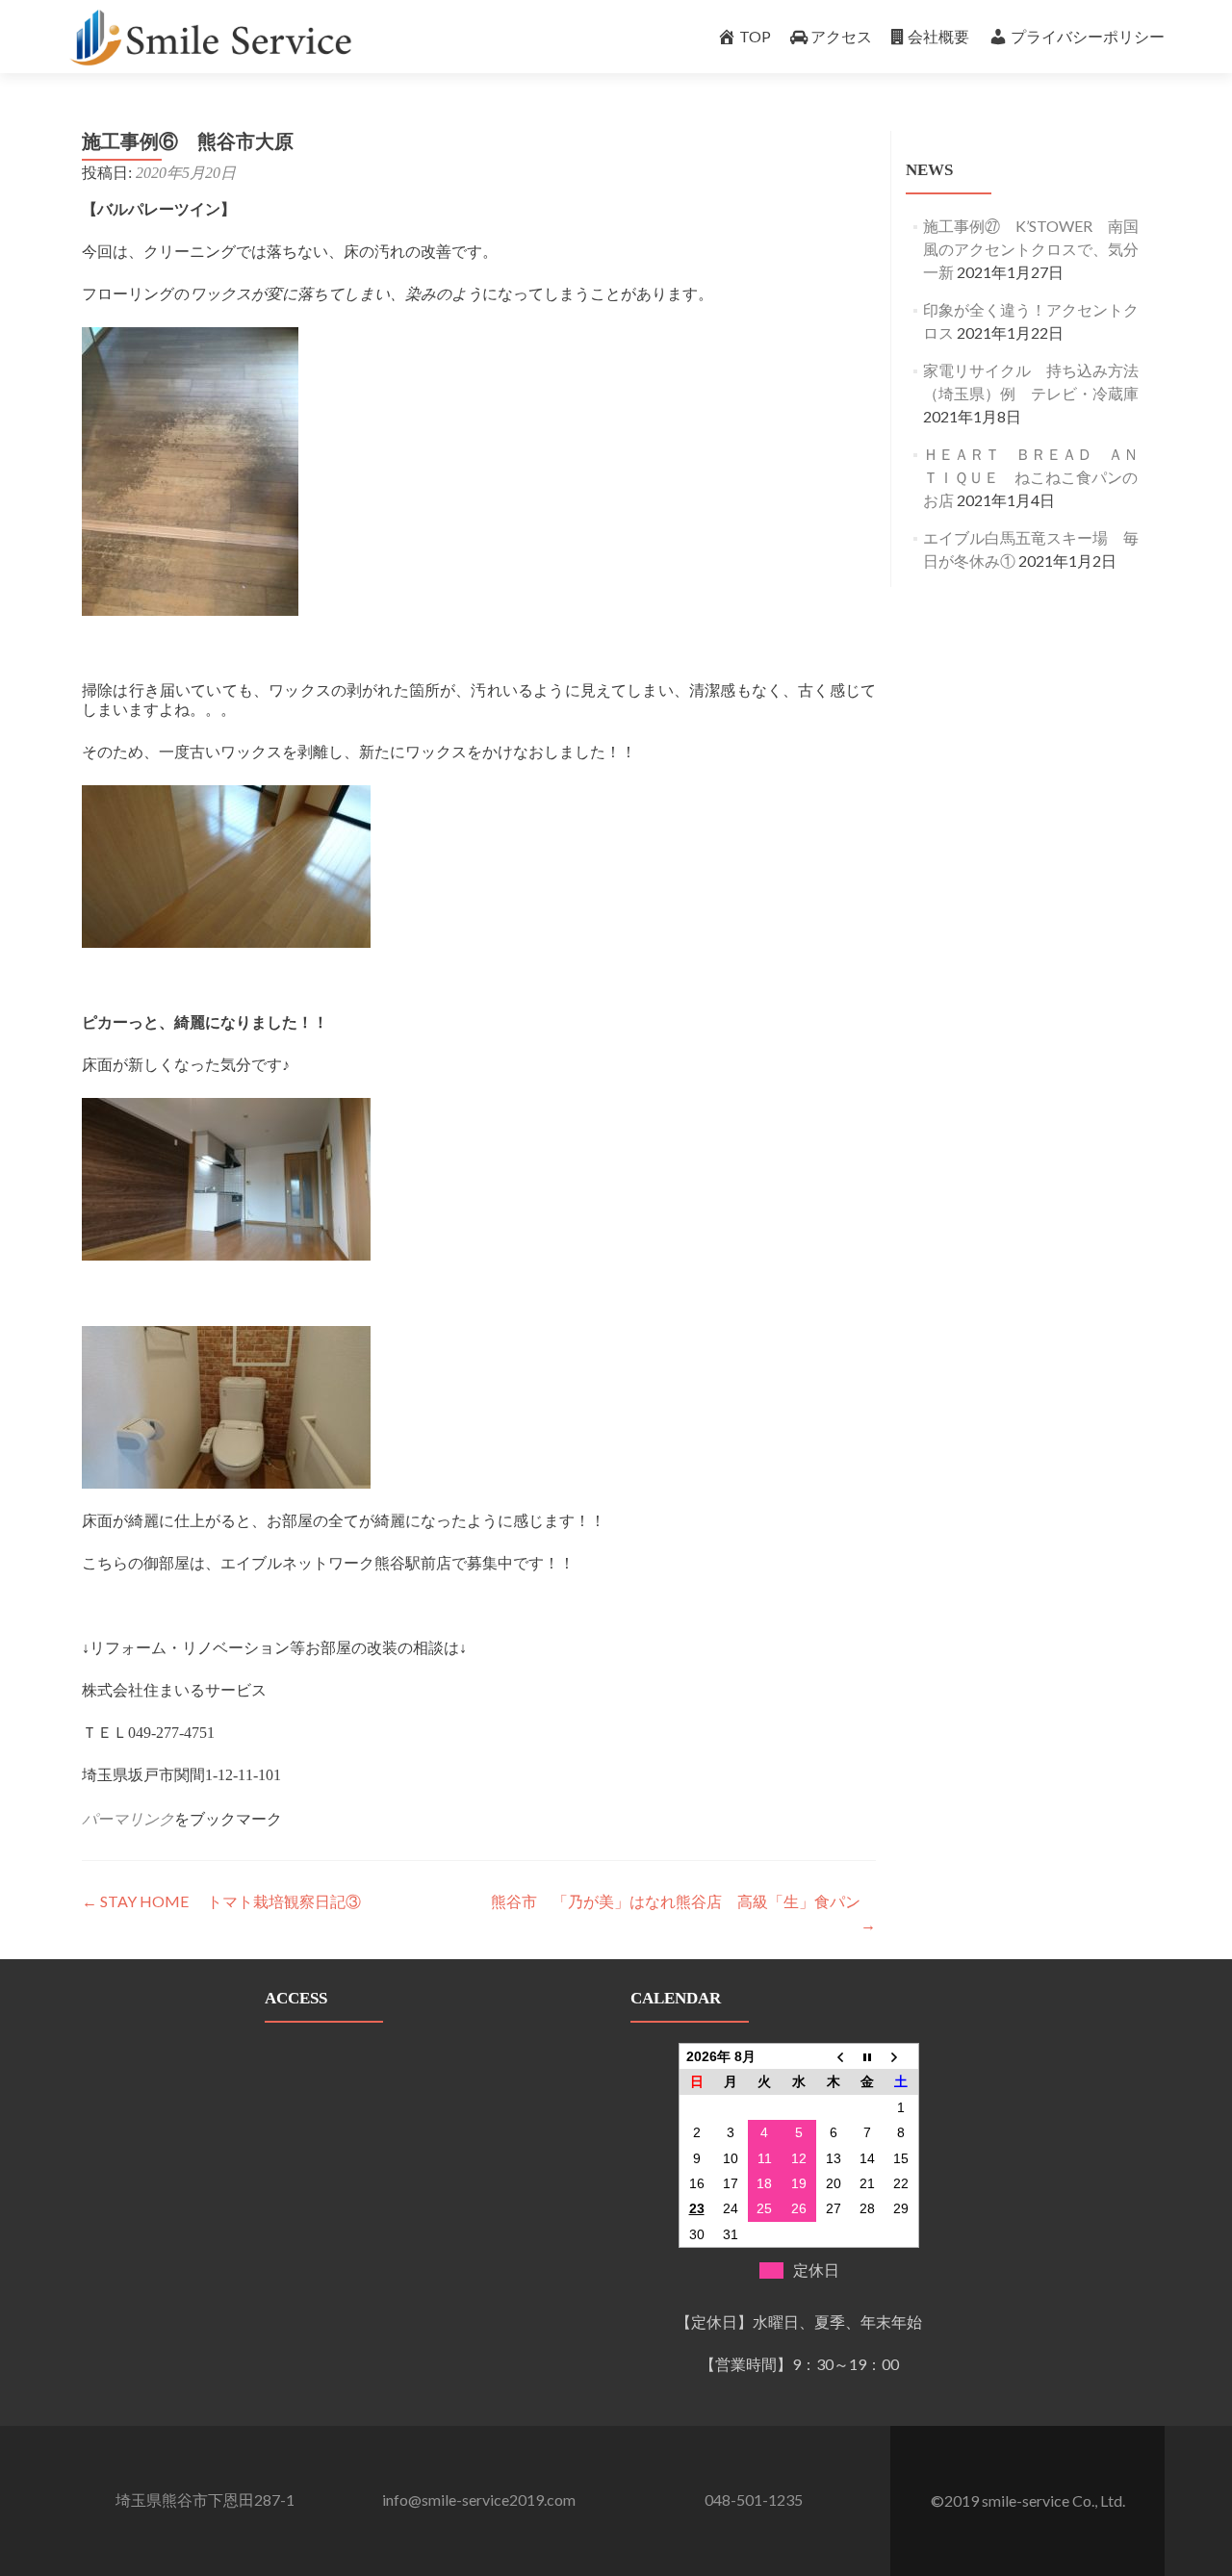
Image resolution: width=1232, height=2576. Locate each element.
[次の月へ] (902, 2057)
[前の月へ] (834, 2057)
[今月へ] (867, 2057)
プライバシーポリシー (1088, 36)
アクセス (841, 36)
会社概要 (938, 36)
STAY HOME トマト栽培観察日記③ (221, 1901)
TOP (755, 36)
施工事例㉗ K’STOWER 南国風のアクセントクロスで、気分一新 (1031, 249)
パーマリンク (128, 1819)
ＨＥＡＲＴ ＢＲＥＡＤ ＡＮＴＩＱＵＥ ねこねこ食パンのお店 (1031, 477)
